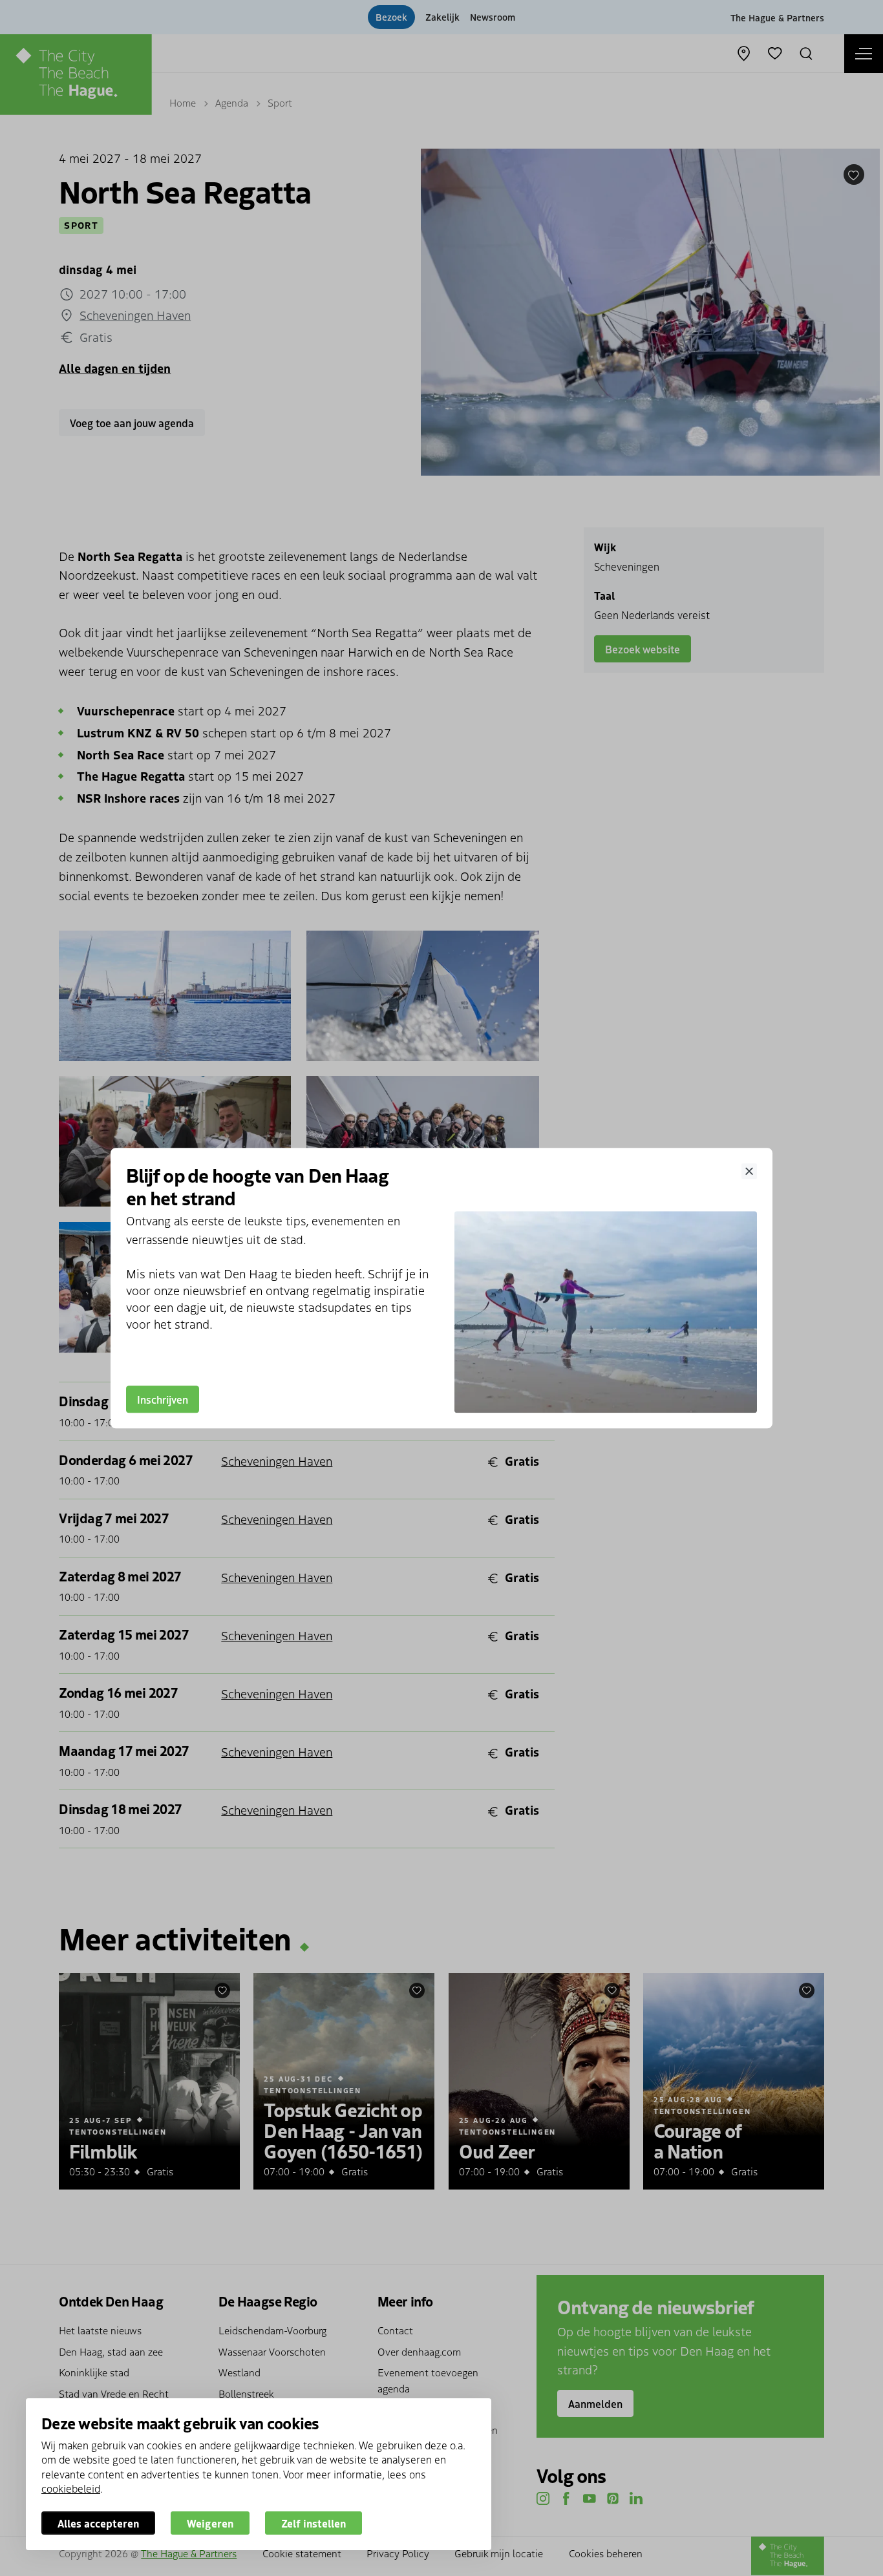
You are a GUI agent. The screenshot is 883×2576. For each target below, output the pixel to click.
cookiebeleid (71, 2488)
